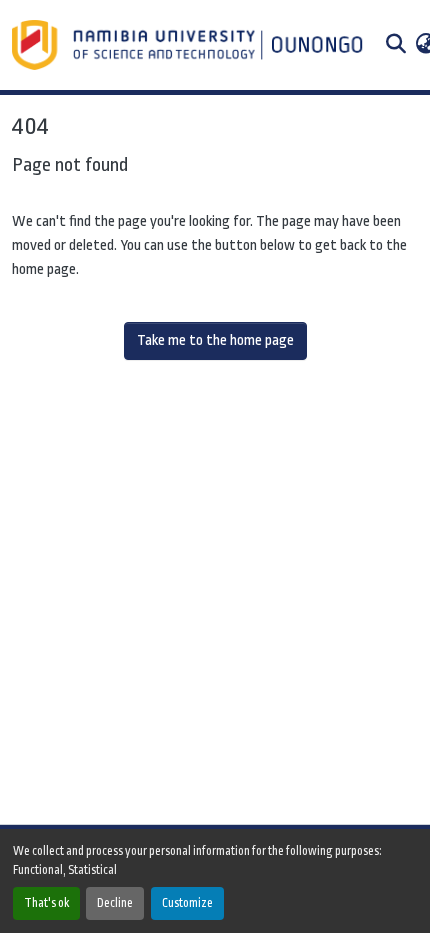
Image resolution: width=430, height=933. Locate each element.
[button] (189, 45)
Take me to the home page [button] (215, 340)
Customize (187, 903)
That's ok (46, 903)
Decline (115, 903)
